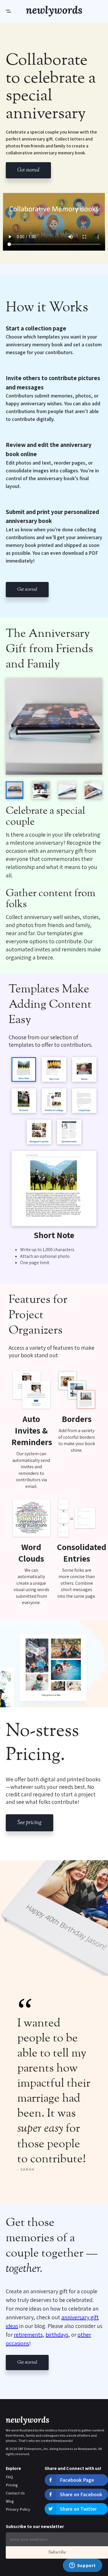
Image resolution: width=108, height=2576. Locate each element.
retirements (28, 2335)
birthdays (57, 2335)
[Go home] (54, 11)
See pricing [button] (30, 1823)
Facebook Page (77, 2480)
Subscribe (57, 2552)
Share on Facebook (81, 2494)
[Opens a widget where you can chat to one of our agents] (82, 2566)
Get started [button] (28, 170)
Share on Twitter (78, 2509)
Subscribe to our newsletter (35, 2526)
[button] (16, 11)
